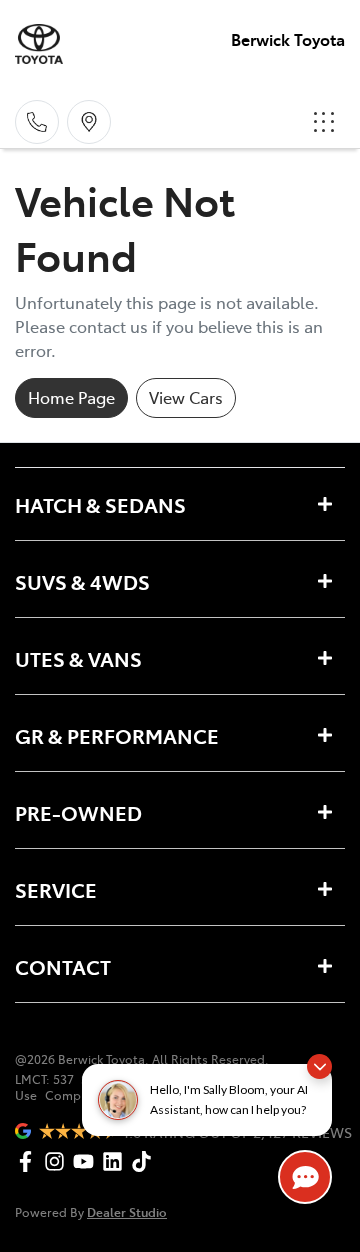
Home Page (71, 397)
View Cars (186, 397)
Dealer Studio (127, 1211)
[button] (324, 122)
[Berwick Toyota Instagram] (58, 1161)
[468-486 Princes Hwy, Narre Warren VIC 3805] (89, 122)
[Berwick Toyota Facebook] (29, 1161)
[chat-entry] (305, 1177)
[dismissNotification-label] (319, 1066)
